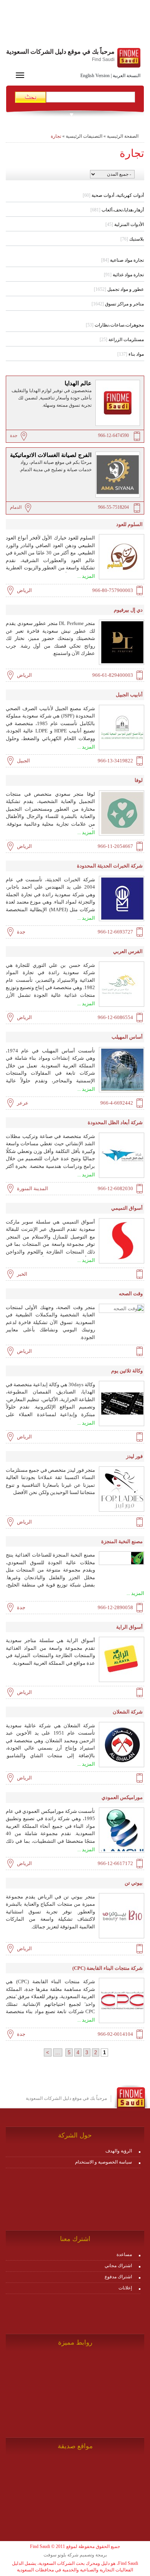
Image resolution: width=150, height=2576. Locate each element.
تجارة (56, 136)
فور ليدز (134, 1456)
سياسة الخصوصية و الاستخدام (103, 2162)
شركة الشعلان (128, 1712)
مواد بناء (131, 354)
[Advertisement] (75, 25)
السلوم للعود (129, 524)
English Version (95, 76)
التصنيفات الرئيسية (84, 136)
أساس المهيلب (127, 1037)
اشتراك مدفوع (118, 2277)
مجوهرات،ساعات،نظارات (115, 325)
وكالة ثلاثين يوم (127, 1371)
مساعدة (124, 2254)
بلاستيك (132, 239)
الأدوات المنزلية (125, 224)
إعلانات (125, 2288)
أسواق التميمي (127, 1208)
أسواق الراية (129, 1627)
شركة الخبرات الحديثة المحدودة (110, 866)
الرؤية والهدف (119, 2151)
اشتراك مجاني (118, 2266)
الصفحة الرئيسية (123, 136)
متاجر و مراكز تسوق (118, 304)
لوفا (139, 780)
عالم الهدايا (78, 383)
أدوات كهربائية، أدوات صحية (113, 195)
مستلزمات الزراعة (122, 340)
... (58, 2052)
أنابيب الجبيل (129, 695)
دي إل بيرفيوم (128, 610)
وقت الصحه (131, 1294)
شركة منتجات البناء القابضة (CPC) (107, 1968)
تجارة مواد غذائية (124, 275)
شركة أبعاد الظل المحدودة (115, 1122)
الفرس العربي (128, 951)
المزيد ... (86, 576)
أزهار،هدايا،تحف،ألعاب (117, 210)
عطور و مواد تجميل (119, 289)
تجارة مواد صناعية (122, 260)
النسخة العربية (127, 76)
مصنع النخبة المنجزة (122, 1541)
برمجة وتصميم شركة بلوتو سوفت (75, 2555)
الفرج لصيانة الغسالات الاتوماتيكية (51, 455)
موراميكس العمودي (122, 1797)
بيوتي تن (134, 1883)
